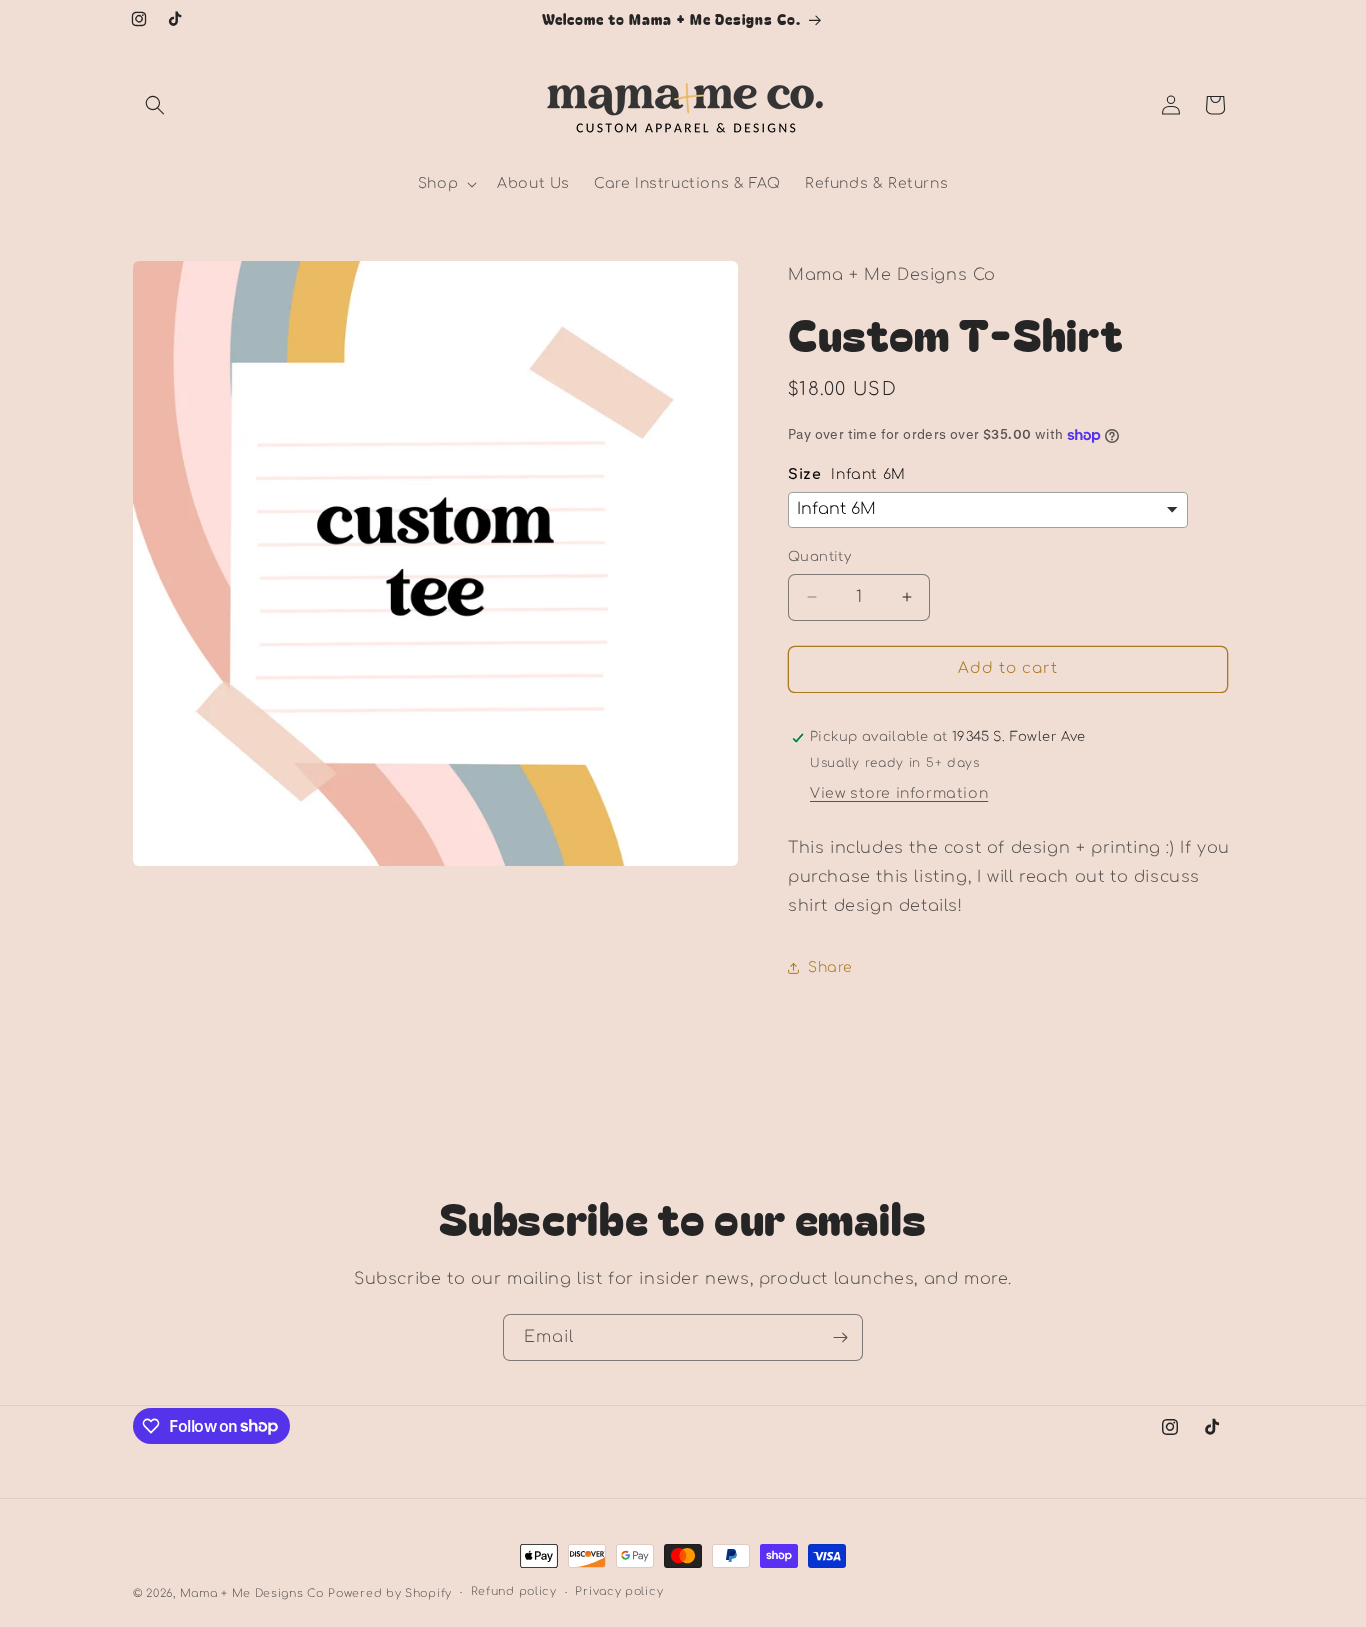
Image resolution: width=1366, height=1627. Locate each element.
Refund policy (514, 1591)
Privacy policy (619, 1591)
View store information (899, 793)
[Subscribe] (840, 1337)
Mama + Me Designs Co (252, 1593)
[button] (155, 105)
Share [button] (830, 967)
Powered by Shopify (390, 1593)
